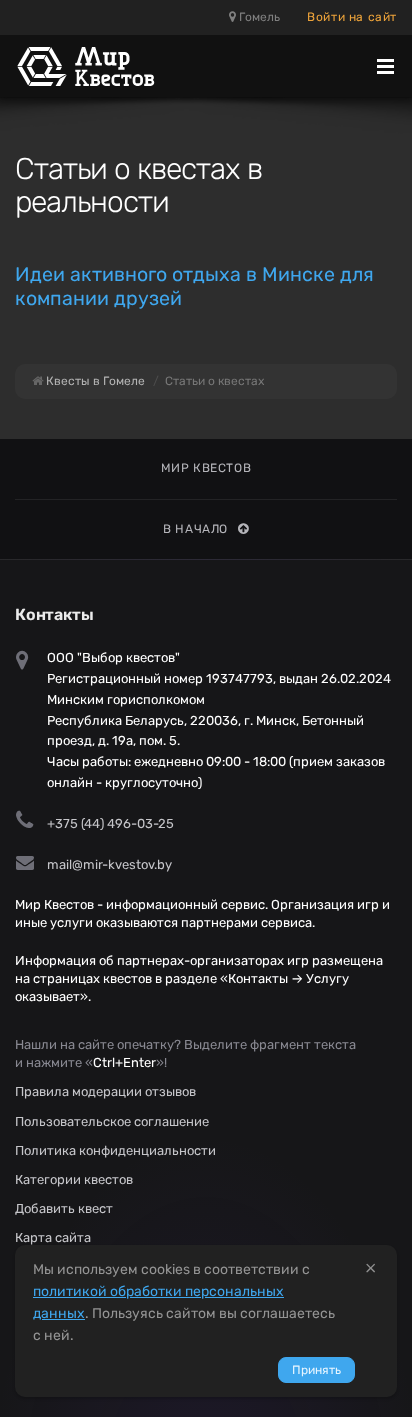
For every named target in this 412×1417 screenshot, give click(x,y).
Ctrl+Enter (124, 1062)
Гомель (258, 17)
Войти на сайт (352, 17)
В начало (195, 529)
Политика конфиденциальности (115, 1150)
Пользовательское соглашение (112, 1121)
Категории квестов (74, 1179)
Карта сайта (53, 1237)
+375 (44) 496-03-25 (110, 823)
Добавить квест (64, 1208)
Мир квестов (206, 468)
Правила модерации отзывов (105, 1091)
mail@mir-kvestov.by (109, 864)
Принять (316, 1370)
